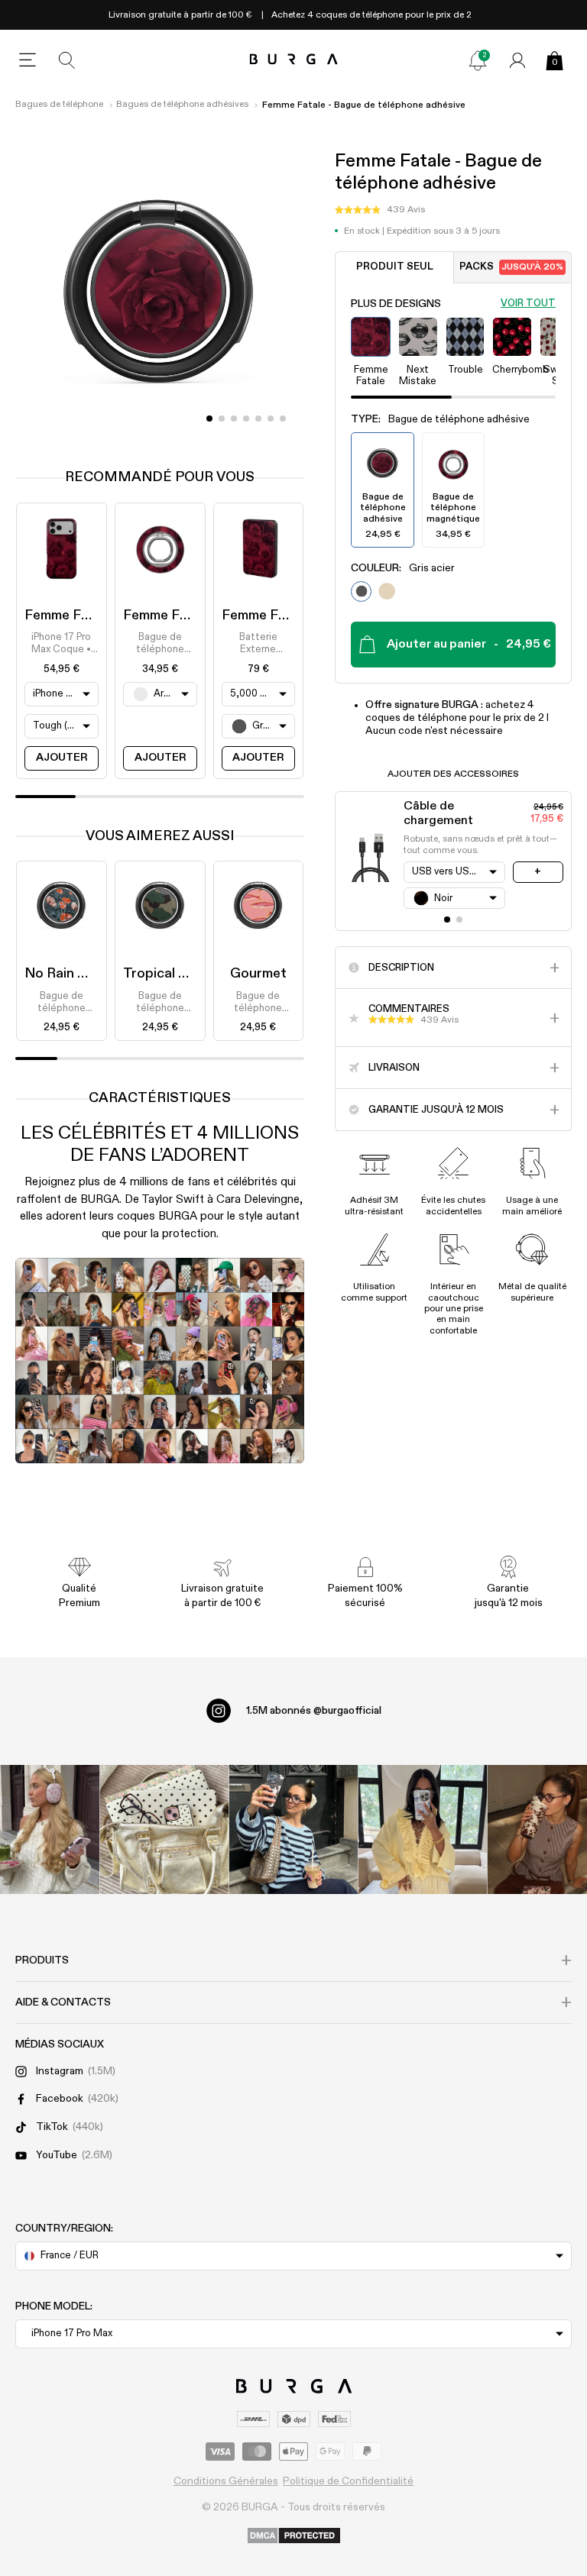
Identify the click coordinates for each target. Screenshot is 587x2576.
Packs (511, 267)
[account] (517, 60)
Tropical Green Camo (190, 974)
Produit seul (395, 267)
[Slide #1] (222, 419)
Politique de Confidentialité (348, 2481)
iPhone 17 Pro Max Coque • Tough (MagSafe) (61, 645)
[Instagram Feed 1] (294, 1829)
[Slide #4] (258, 419)
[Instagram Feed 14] (165, 1829)
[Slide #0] (209, 419)
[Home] (294, 60)
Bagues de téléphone (59, 105)
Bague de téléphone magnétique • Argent (160, 645)
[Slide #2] (234, 419)
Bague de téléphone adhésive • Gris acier (61, 1004)
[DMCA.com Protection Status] (294, 2536)
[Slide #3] (246, 419)
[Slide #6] (283, 419)
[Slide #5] (271, 419)
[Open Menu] (28, 60)
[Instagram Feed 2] (422, 1829)
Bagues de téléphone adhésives (182, 105)
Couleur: (403, 568)
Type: (440, 419)
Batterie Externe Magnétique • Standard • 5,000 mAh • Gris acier (258, 645)
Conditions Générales (226, 2481)
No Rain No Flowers (88, 974)
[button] (380, 210)
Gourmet (258, 974)
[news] (478, 60)
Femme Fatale (69, 616)
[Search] (67, 60)
